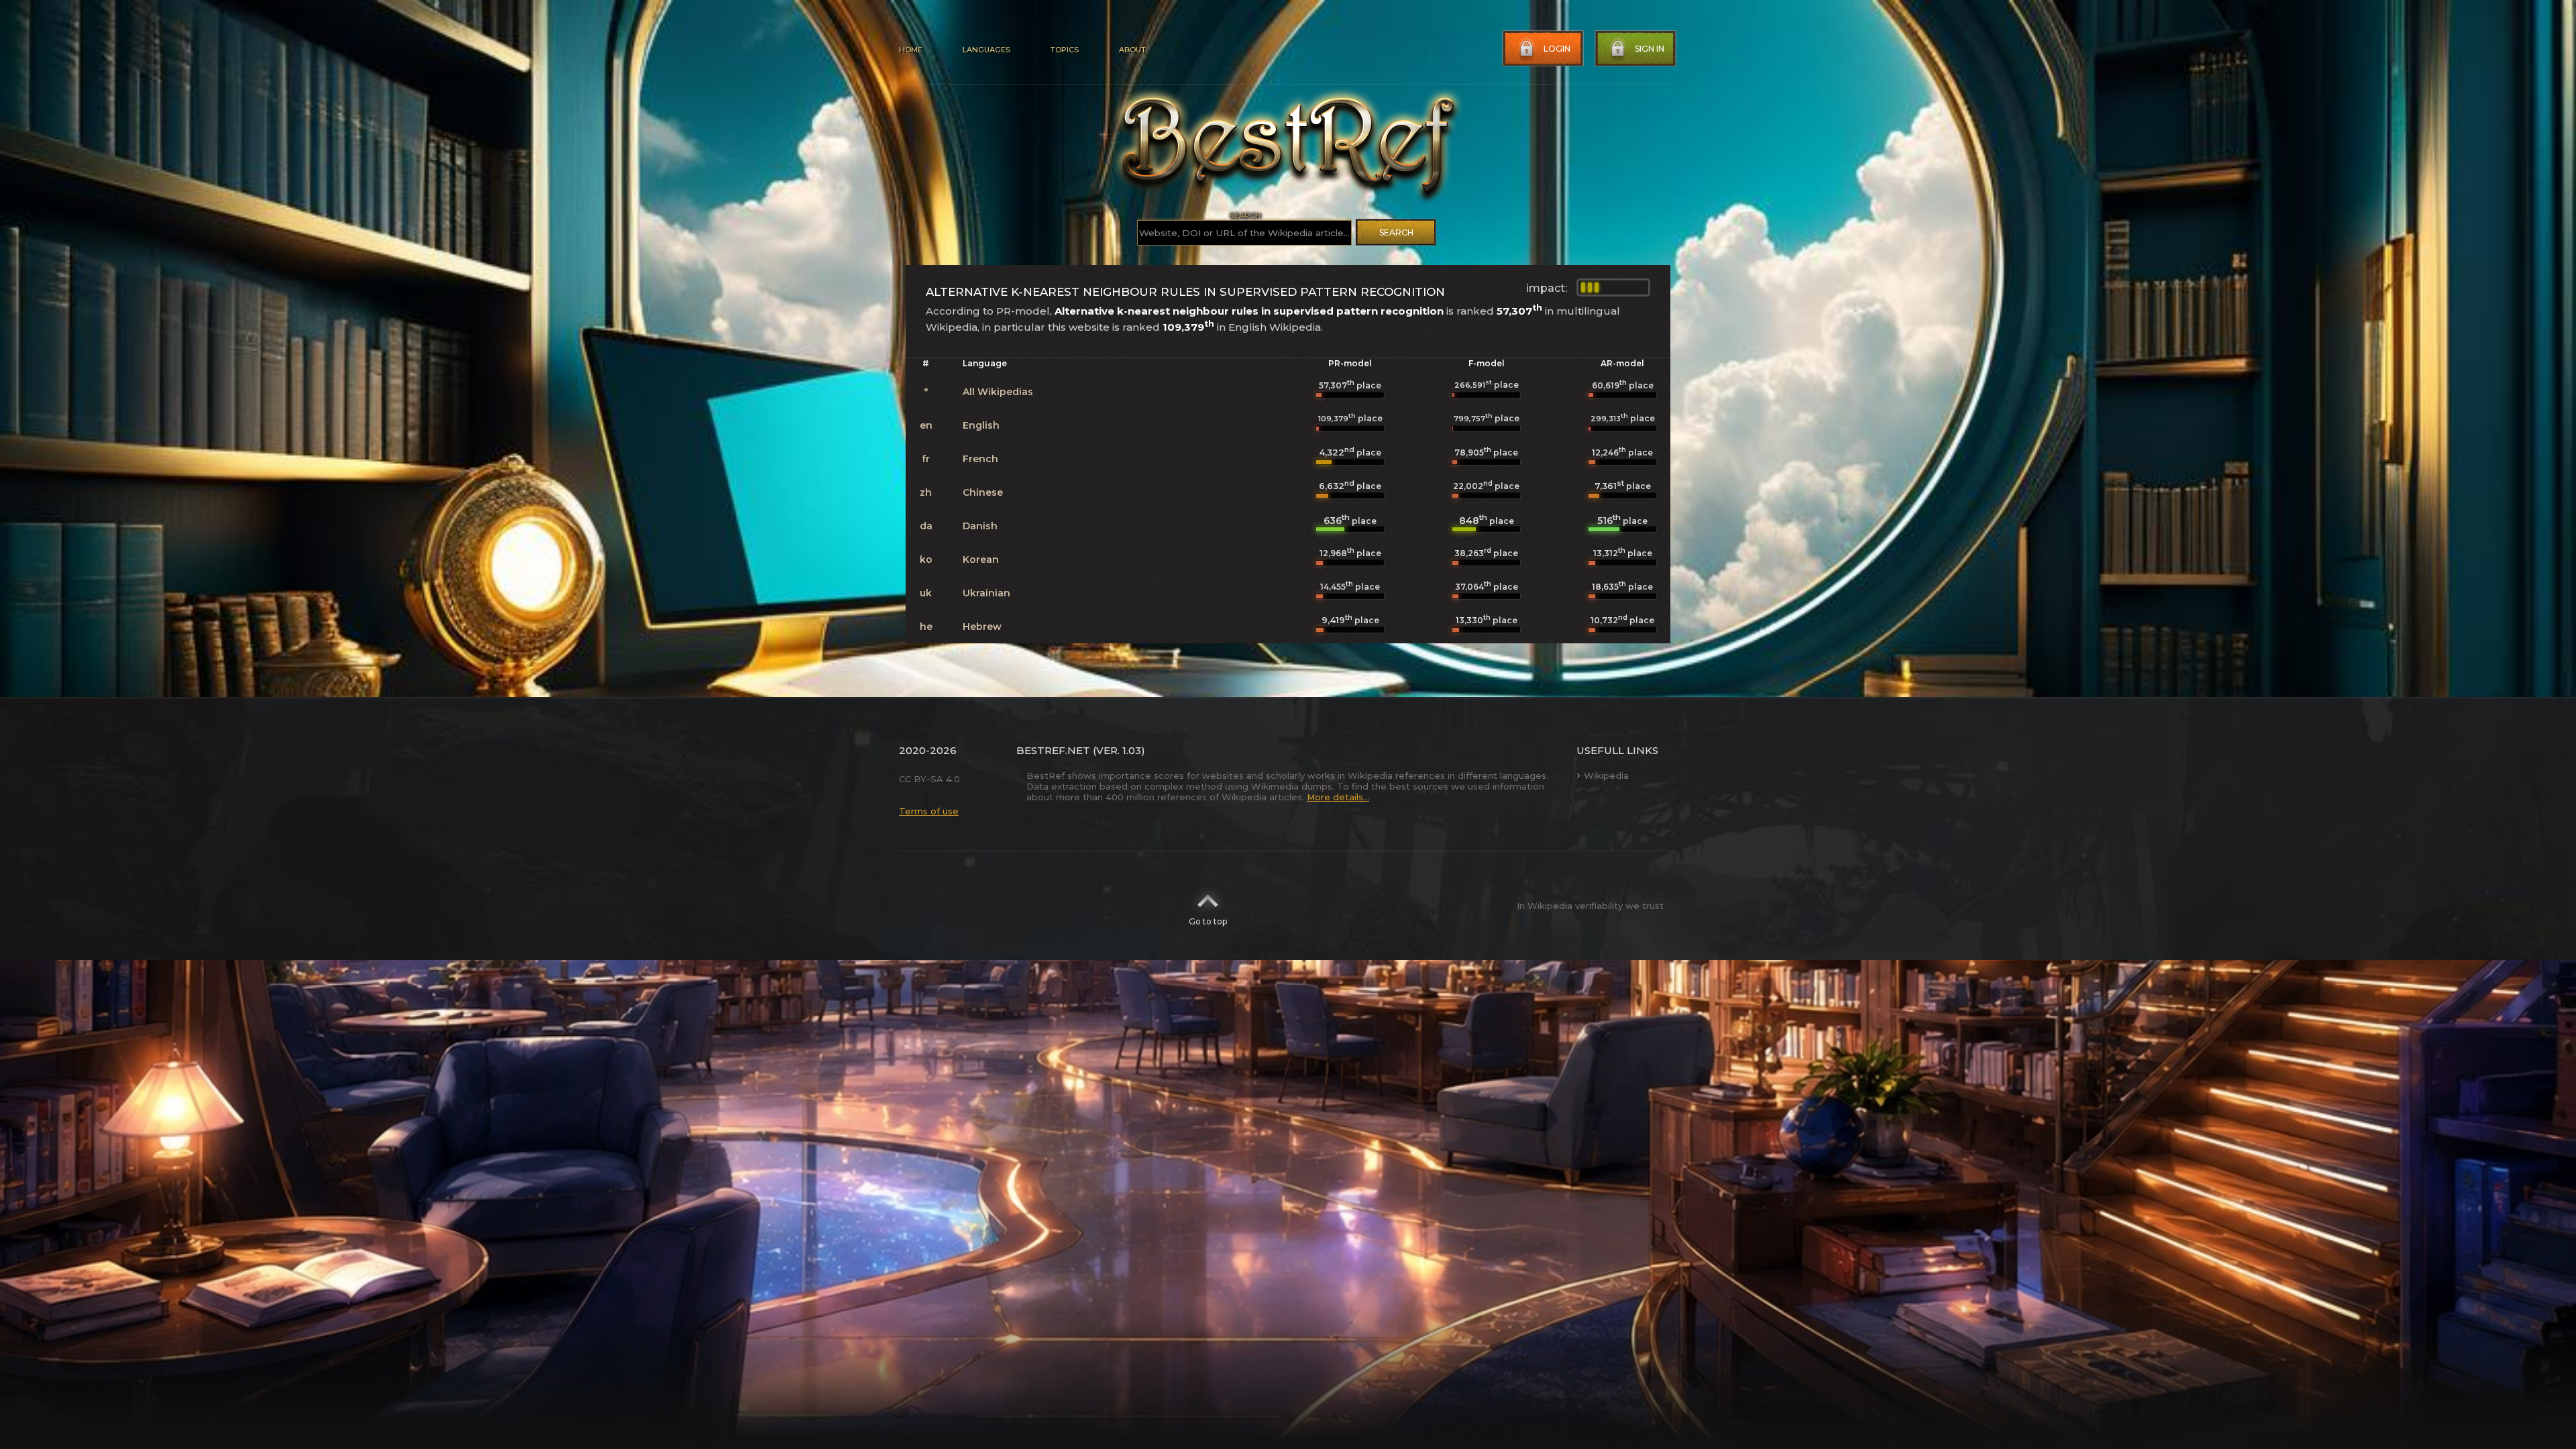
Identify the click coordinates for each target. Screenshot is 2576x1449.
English (981, 425)
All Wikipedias (998, 392)
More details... (1338, 797)
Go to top (1208, 921)
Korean (981, 559)
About (1132, 50)
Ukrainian (986, 593)
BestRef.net (1053, 750)
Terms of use (929, 811)
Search (1396, 232)
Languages (986, 50)
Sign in (1650, 49)
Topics (1065, 50)
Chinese (983, 492)
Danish (980, 526)
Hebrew (982, 627)
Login (1557, 49)
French (980, 459)
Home (911, 50)
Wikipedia (1606, 775)
